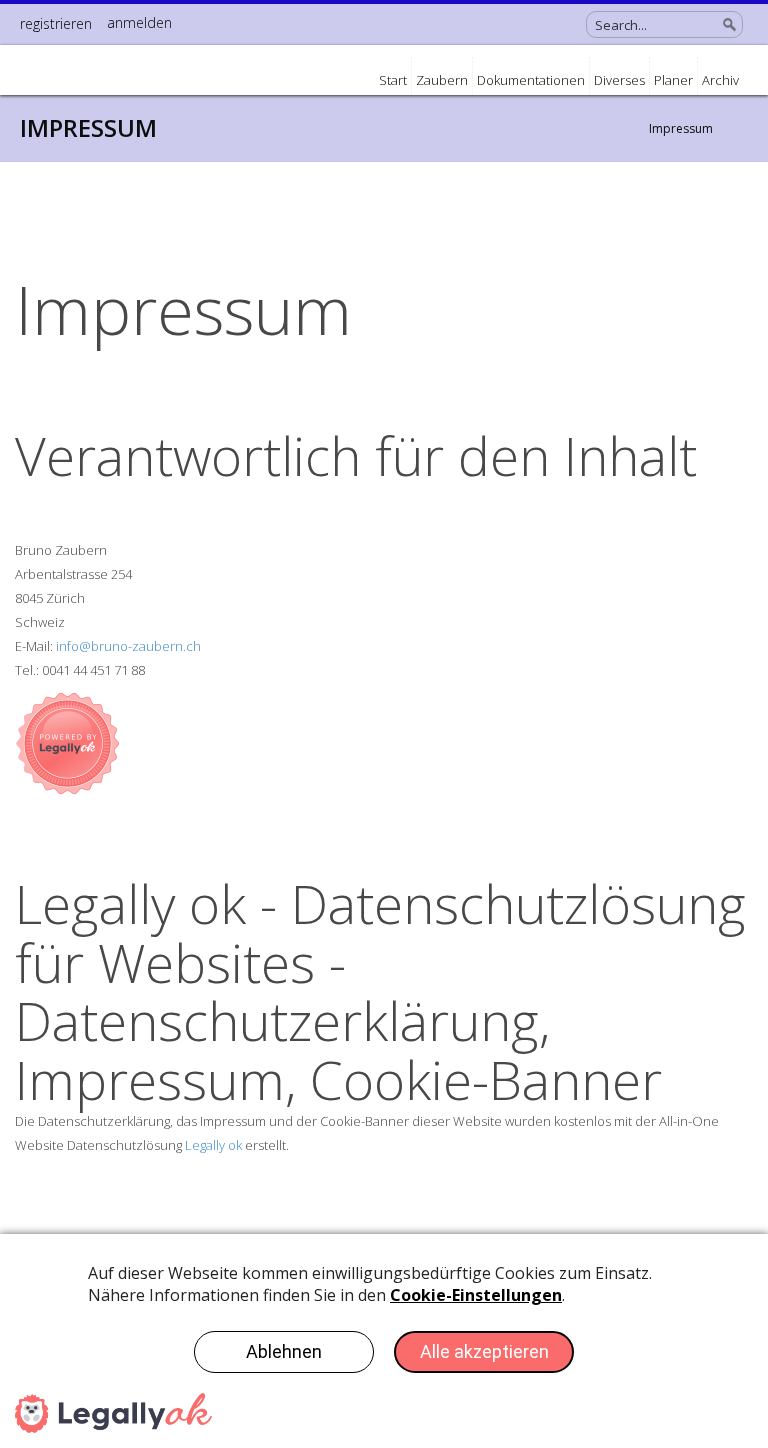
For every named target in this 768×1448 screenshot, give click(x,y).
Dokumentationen (531, 80)
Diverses (619, 80)
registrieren (56, 23)
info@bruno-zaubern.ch (128, 646)
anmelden (139, 22)
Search (729, 24)
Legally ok (213, 1145)
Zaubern (442, 80)
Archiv (720, 80)
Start (393, 80)
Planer (673, 80)
